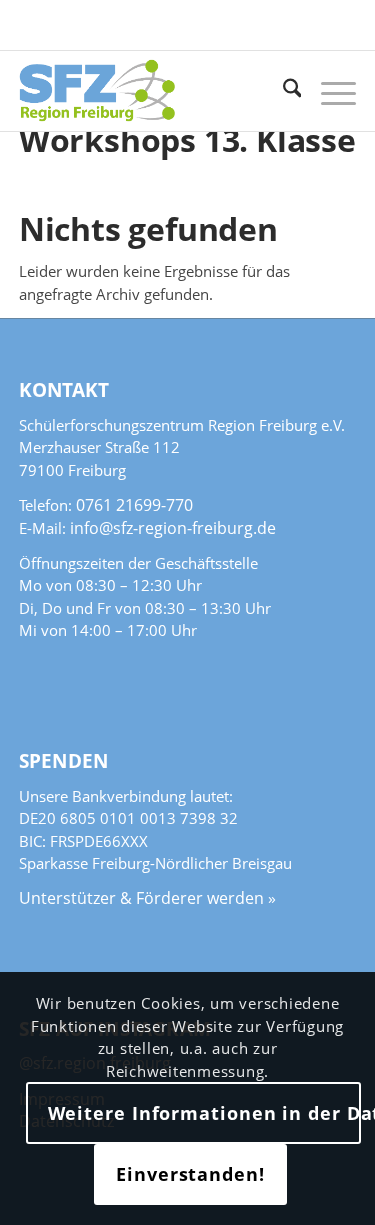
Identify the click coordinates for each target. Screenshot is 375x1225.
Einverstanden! (190, 1174)
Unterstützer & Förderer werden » (147, 898)
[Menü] (328, 91)
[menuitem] (282, 91)
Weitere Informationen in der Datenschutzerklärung (204, 1113)
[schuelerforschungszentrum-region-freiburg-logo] (154, 91)
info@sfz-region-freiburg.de (173, 528)
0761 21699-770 (134, 505)
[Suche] (282, 91)
